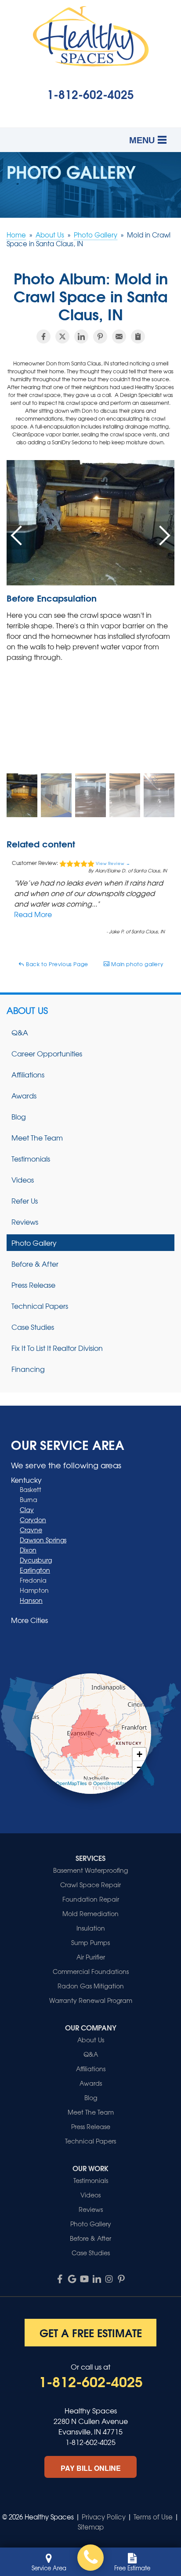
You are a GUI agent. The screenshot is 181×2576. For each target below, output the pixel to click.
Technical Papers (40, 1306)
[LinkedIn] (97, 2279)
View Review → (113, 863)
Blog (19, 1116)
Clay (27, 1509)
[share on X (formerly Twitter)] (62, 337)
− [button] (139, 1767)
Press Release (33, 1285)
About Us (27, 1010)
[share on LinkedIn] (81, 337)
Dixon (28, 1550)
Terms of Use (153, 2517)
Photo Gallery (34, 1243)
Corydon (33, 1520)
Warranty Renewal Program (91, 2000)
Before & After (35, 1264)
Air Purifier (91, 1957)
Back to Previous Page (56, 964)
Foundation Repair (91, 1899)
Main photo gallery (136, 964)
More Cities (29, 1620)
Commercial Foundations (91, 1971)
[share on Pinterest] (100, 337)
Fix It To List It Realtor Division (57, 1348)
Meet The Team (37, 1137)
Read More (33, 914)
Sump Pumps (90, 1942)
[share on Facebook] (43, 337)
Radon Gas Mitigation (91, 1986)
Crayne (31, 1530)
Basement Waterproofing (90, 1870)
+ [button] (139, 1754)
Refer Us (25, 1201)
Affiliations (28, 1074)
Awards (24, 1095)
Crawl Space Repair (90, 1885)
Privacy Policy (104, 2517)
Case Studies (33, 1327)
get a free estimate (91, 2332)
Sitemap (91, 2527)
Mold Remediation (90, 1913)
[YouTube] (84, 2279)
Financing (28, 1369)
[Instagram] (109, 2279)
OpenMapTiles (71, 1783)
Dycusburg (36, 1560)
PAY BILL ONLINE (91, 2468)
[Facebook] (60, 2279)
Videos (23, 1180)
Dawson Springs (43, 1540)
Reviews (25, 1222)
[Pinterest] (121, 2279)
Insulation (91, 1928)
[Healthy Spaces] (90, 2558)
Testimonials (31, 1159)
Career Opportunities (47, 1053)
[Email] (119, 337)
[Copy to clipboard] (138, 337)
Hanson (31, 1600)
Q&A (20, 1032)
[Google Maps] (72, 2279)
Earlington (35, 1570)
